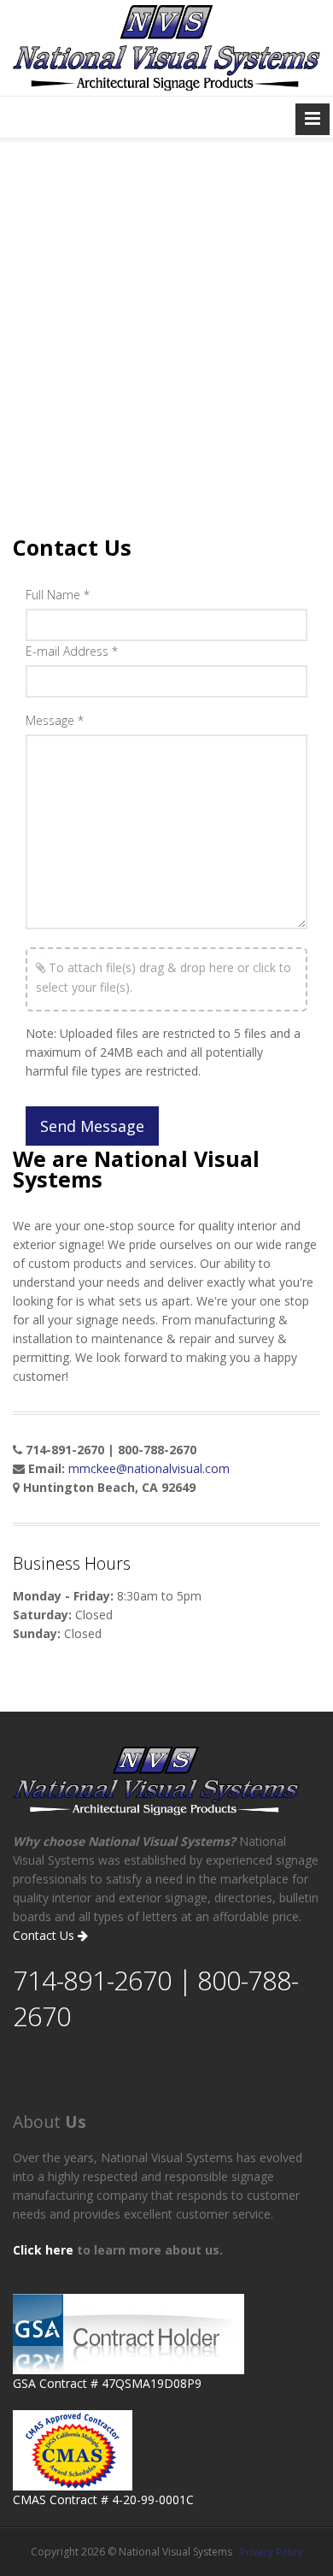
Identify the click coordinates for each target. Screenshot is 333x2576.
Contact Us (45, 1935)
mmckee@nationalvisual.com (149, 1468)
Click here (43, 2250)
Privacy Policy (272, 2552)
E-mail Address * (72, 651)
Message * (55, 720)
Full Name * (58, 595)
